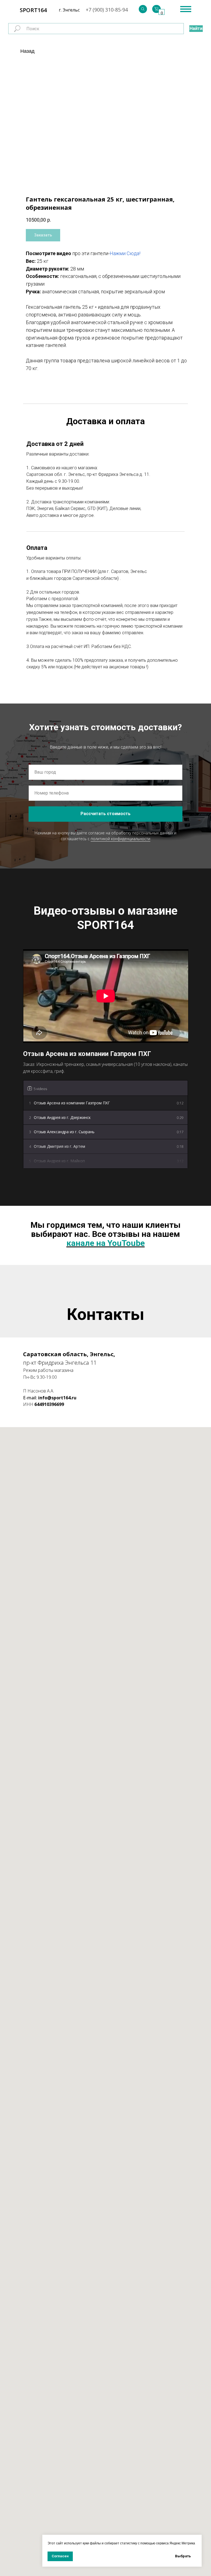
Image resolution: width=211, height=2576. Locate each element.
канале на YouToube (106, 1243)
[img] (143, 9)
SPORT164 (33, 10)
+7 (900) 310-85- (104, 10)
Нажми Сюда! (125, 253)
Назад (27, 51)
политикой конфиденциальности (120, 839)
